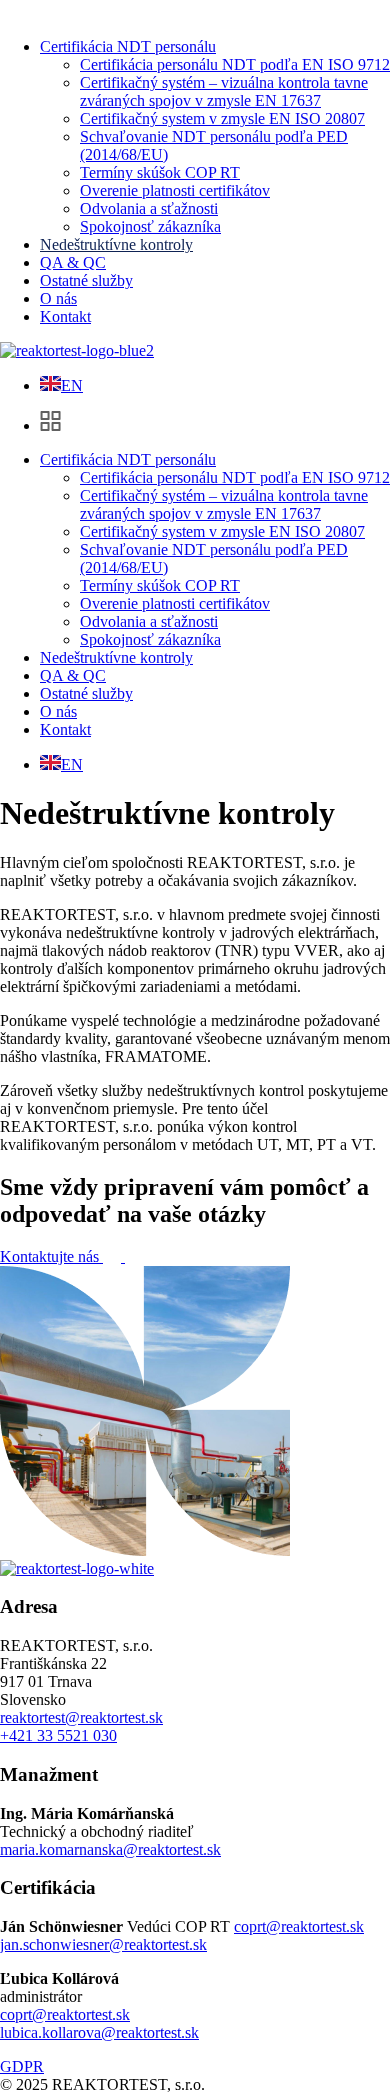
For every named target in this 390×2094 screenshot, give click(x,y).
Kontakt (65, 316)
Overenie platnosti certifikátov (175, 190)
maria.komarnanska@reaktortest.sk (110, 1849)
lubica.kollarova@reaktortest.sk (99, 2032)
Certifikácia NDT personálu (128, 46)
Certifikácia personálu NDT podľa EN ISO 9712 (235, 64)
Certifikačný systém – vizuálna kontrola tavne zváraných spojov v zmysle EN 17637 (224, 91)
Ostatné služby (86, 280)
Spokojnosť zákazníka (150, 226)
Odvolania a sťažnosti (149, 208)
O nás (58, 298)
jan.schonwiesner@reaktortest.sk (103, 1944)
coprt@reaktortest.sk (299, 1926)
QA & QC (73, 262)
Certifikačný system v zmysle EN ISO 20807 (222, 118)
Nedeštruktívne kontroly (116, 244)
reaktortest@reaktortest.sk (81, 1717)
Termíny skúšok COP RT (160, 172)
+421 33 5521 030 (58, 1735)
